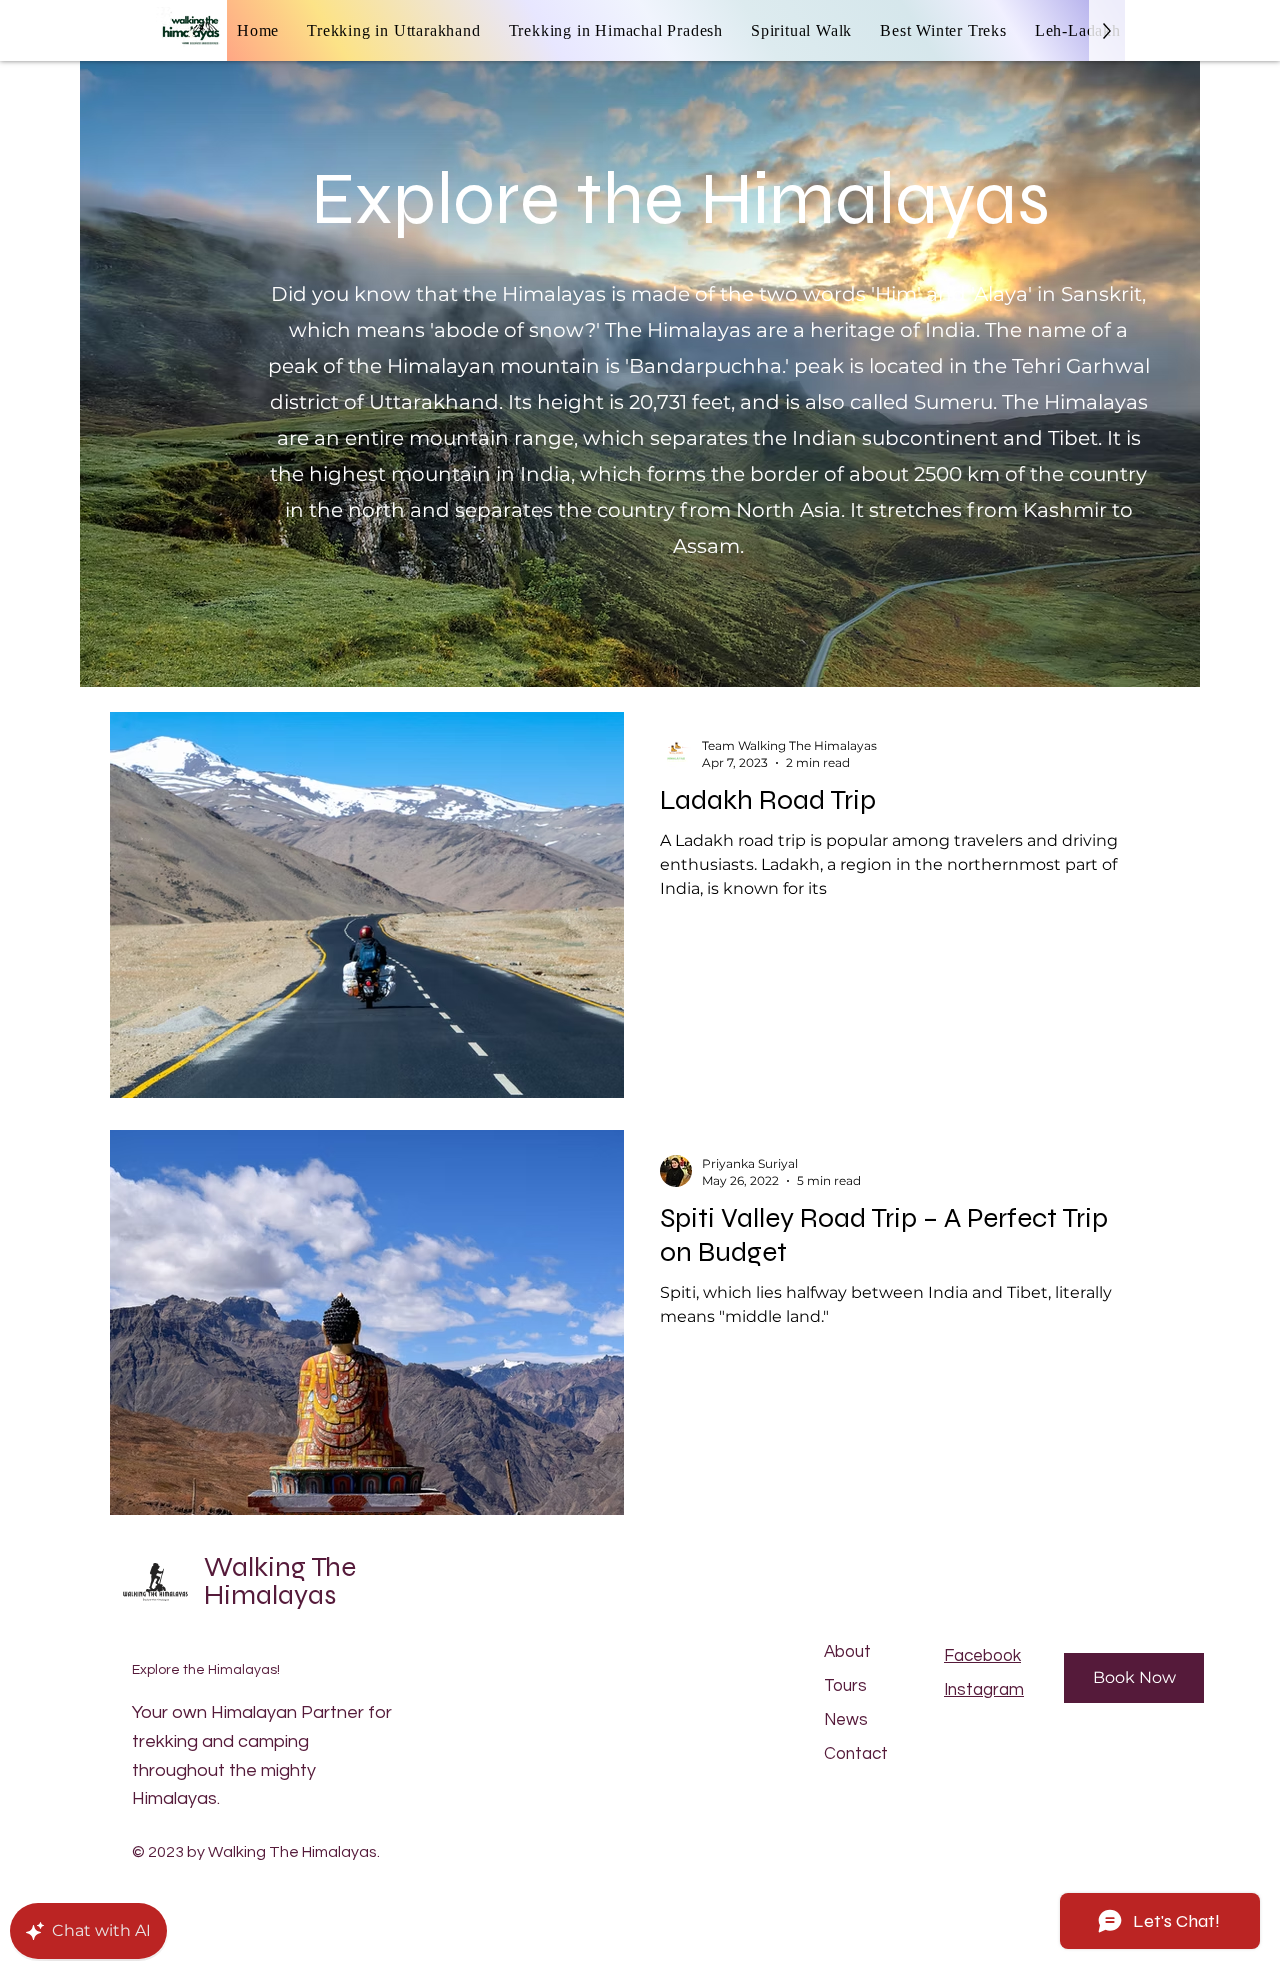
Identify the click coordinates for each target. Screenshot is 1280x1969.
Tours (845, 1686)
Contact (856, 1754)
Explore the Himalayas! (206, 1670)
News (846, 1720)
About (847, 1652)
